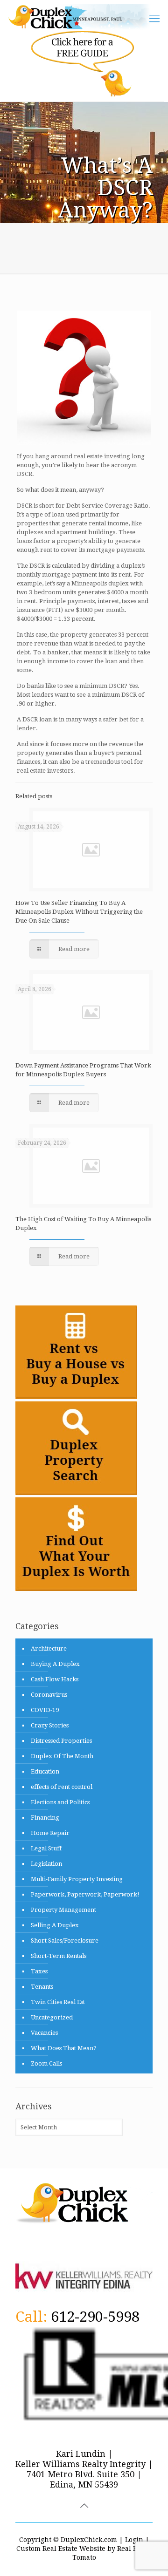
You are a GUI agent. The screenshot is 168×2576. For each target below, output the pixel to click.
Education (45, 1771)
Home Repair (50, 1833)
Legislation (46, 1864)
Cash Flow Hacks (55, 1679)
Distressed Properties (61, 1741)
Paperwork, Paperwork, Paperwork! (85, 1894)
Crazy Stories (50, 1725)
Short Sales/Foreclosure (65, 1940)
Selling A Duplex (55, 1925)
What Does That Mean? (64, 2048)
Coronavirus (49, 1695)
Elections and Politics (60, 1802)
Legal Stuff (46, 1848)
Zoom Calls (46, 2063)
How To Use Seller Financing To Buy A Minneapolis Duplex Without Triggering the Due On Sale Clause (79, 912)
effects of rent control (62, 1787)
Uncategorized (52, 2017)
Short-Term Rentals (59, 1956)
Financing (45, 1818)
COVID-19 (45, 1710)
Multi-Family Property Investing (77, 1879)
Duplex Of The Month (62, 1756)
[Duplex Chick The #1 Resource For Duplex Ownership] (82, 17)
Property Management (63, 1910)
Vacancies (44, 2033)
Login (134, 2540)
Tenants (42, 1987)
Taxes (39, 1971)
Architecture (49, 1648)
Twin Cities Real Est (58, 2002)
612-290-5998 (95, 2317)
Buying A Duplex (55, 1664)
